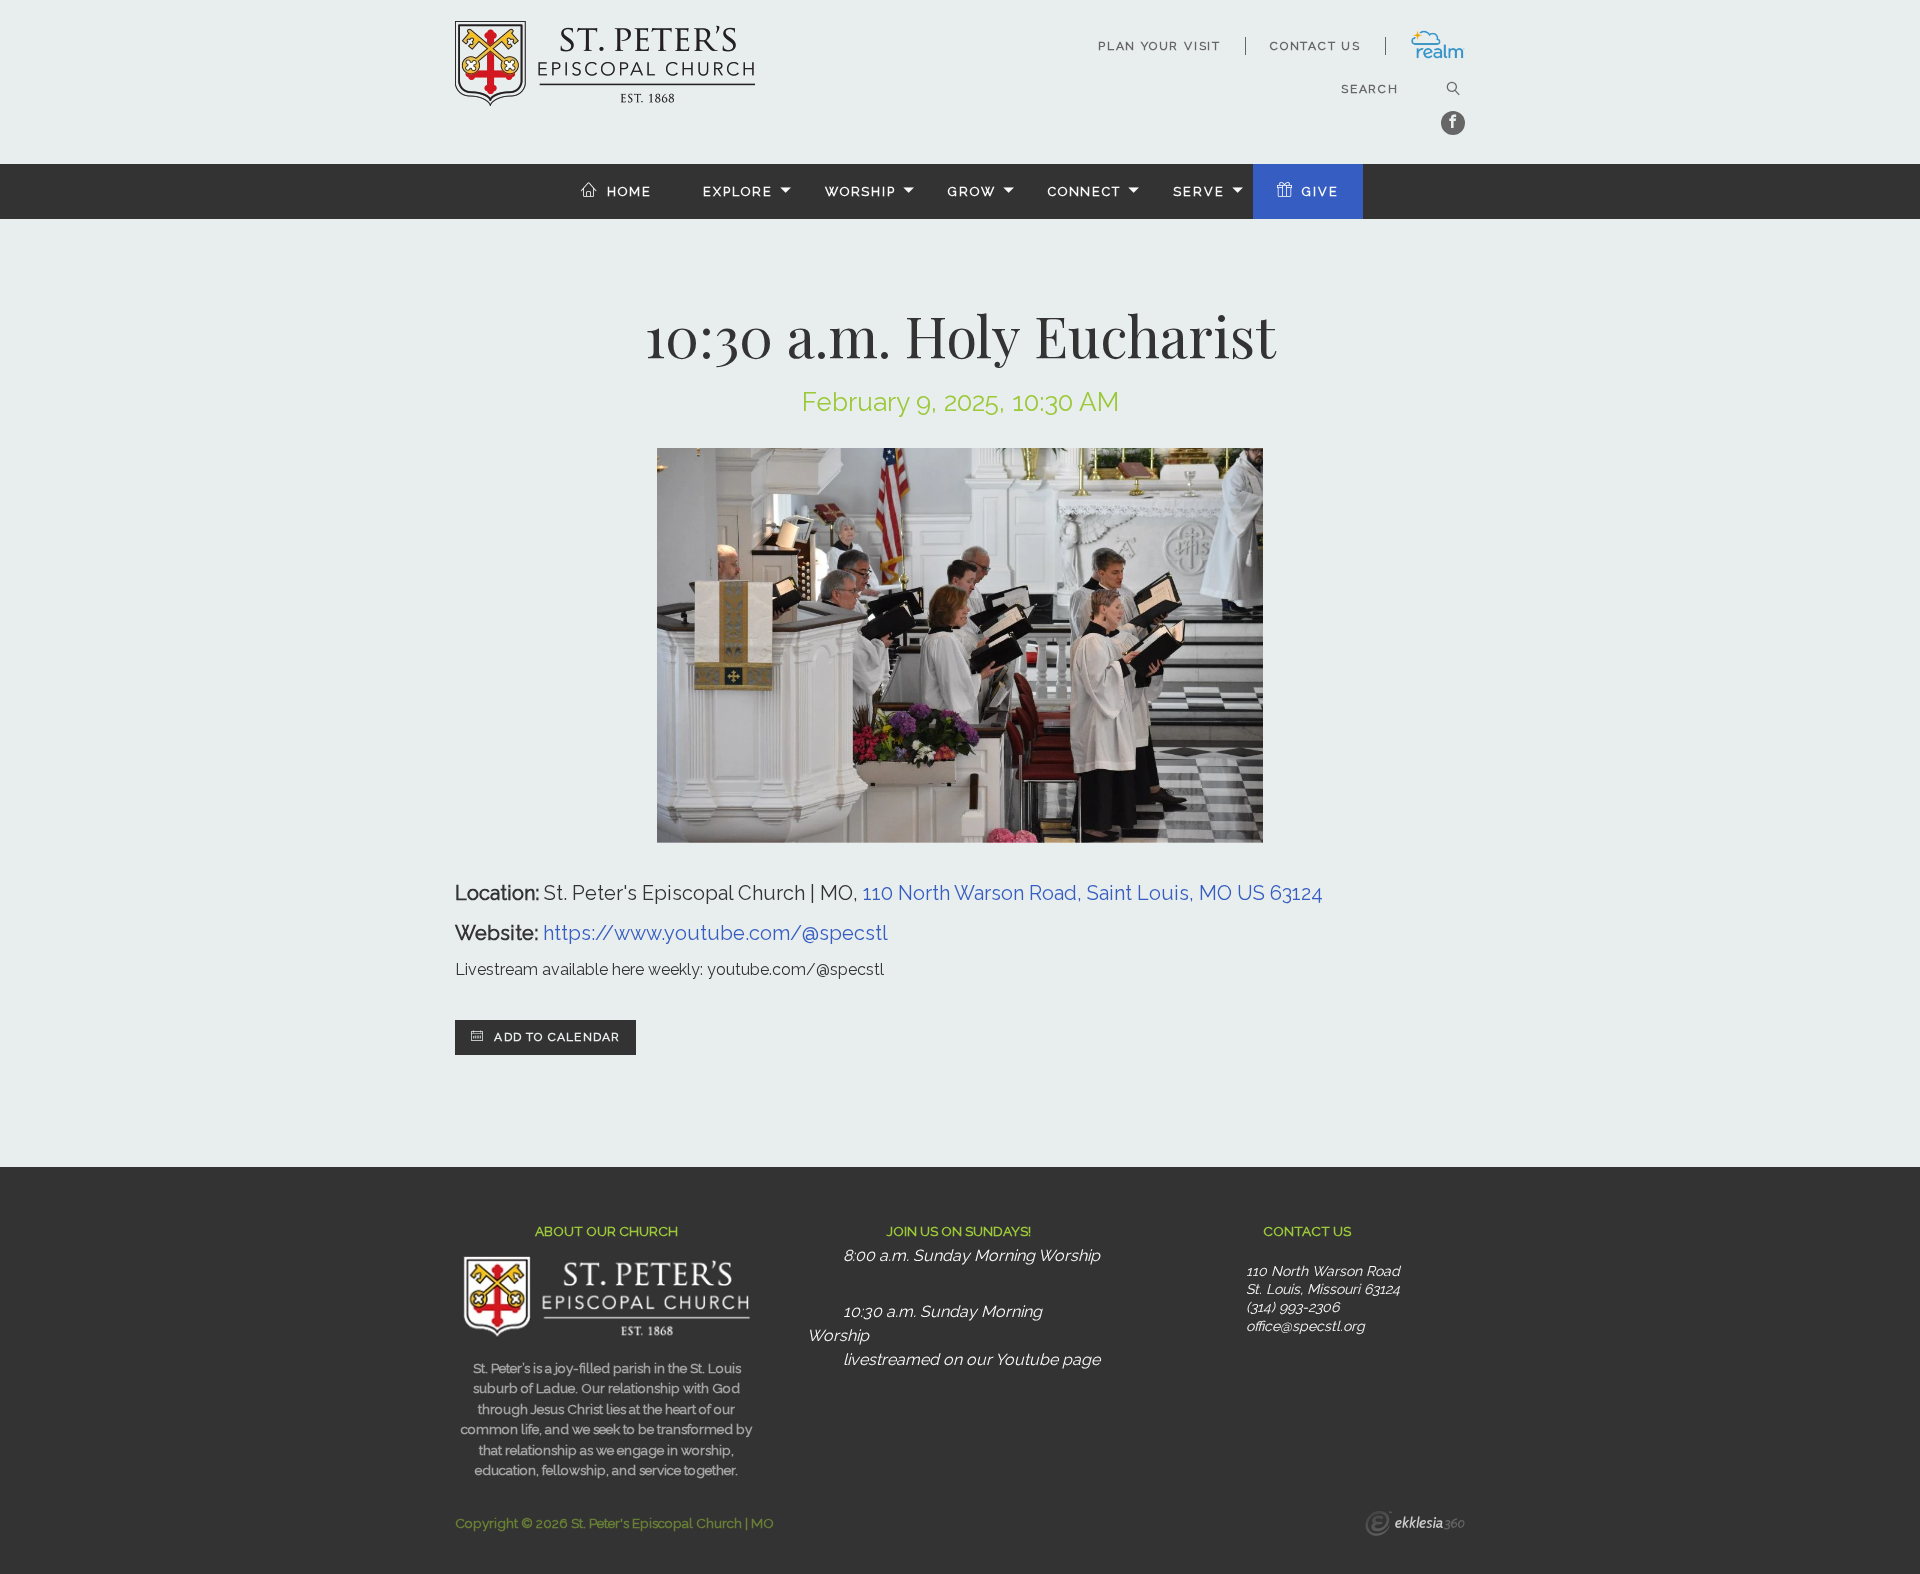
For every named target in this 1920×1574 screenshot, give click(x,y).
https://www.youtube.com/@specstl (715, 933)
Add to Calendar (555, 1037)
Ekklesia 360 (1415, 1526)
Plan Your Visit (1159, 46)
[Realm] (1437, 55)
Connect (1084, 191)
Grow (972, 191)
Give (1320, 191)
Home (629, 191)
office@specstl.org (1305, 1326)
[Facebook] (1453, 123)
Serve (1198, 191)
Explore (737, 191)
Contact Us (1315, 46)
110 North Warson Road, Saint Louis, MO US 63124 (1093, 893)
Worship (860, 191)
